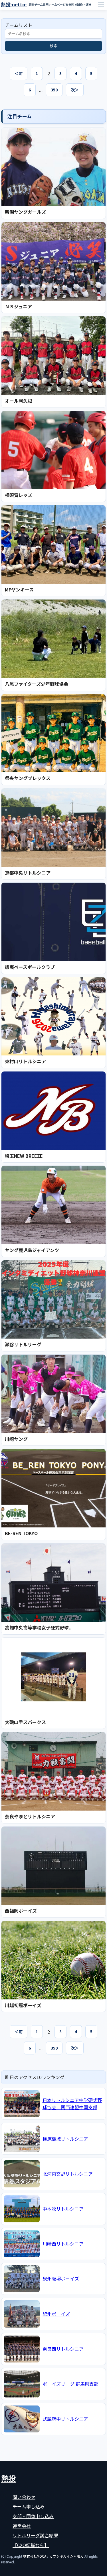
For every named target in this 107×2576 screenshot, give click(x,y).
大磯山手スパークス (25, 1722)
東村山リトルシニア (25, 1061)
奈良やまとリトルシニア (30, 1816)
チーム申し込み (29, 2506)
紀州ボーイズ (56, 2314)
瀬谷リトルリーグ (23, 1344)
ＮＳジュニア (18, 306)
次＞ (75, 90)
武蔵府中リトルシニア (65, 2419)
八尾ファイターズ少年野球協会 (37, 684)
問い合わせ (24, 2497)
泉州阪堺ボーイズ (61, 2279)
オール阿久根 (19, 401)
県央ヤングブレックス (28, 778)
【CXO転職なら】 (31, 2545)
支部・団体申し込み (33, 2516)
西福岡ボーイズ (21, 1911)
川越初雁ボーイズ (23, 2005)
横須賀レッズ (19, 495)
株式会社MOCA (35, 2556)
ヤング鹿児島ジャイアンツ (32, 1250)
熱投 (9, 2478)
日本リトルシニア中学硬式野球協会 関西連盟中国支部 (72, 2104)
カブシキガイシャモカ (66, 2556)
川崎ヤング (16, 1439)
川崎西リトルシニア (63, 2244)
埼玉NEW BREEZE (24, 1156)
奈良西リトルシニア (63, 2349)
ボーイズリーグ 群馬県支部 (70, 2384)
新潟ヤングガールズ (25, 212)
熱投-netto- (14, 4)
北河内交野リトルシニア (68, 2174)
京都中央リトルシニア (28, 873)
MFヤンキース (19, 589)
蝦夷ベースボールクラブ (30, 967)
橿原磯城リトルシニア (65, 2139)
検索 (54, 46)
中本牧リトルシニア (63, 2209)
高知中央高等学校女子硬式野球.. (38, 1627)
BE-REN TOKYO (21, 1533)
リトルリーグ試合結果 (35, 2535)
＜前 (19, 73)
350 (54, 90)
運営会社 (22, 2526)
